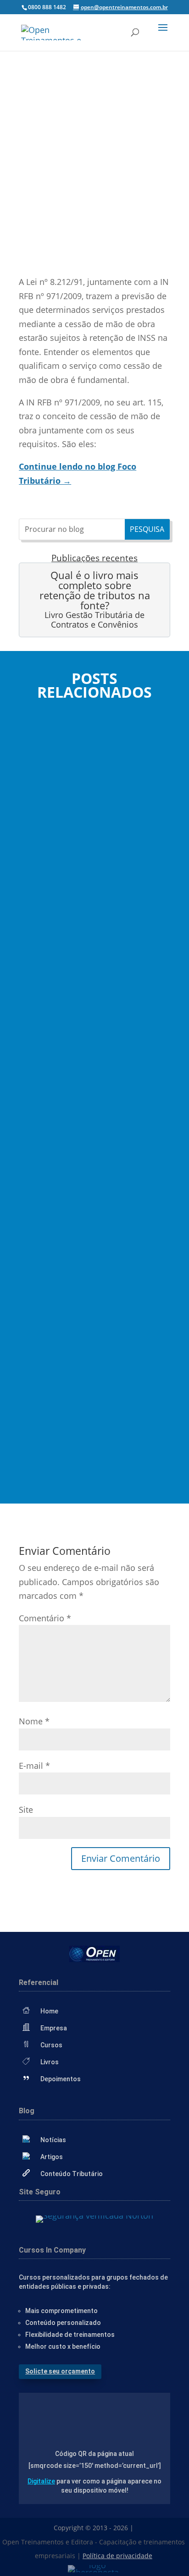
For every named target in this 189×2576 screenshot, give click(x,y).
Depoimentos (61, 2079)
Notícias (53, 2140)
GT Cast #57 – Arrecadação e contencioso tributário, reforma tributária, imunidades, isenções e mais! (95, 1066)
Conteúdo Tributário (72, 2174)
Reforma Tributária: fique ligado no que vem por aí (95, 1332)
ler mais (42, 908)
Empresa (54, 2028)
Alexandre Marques (71, 870)
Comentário (45, 1618)
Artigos (52, 2157)
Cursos (51, 2045)
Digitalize (41, 2481)
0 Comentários (118, 242)
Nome (34, 1721)
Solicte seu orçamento (60, 2371)
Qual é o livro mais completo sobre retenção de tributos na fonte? (95, 590)
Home (49, 2011)
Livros (50, 2062)
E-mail (34, 1766)
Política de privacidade (117, 2556)
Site (26, 1810)
